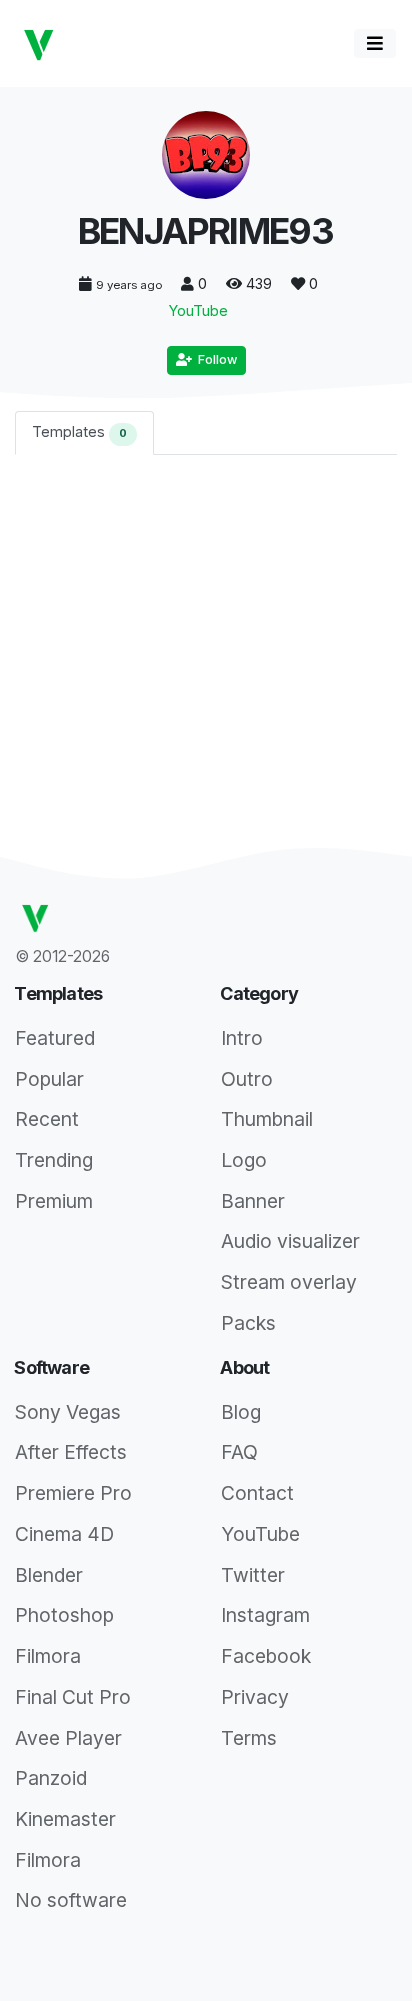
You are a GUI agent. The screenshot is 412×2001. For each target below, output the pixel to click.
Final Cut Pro (73, 1697)
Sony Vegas (68, 1412)
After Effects (71, 1452)
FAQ (239, 1452)
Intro (242, 1038)
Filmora (48, 1656)
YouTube (198, 310)
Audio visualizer (290, 1241)
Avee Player (68, 1738)
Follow (214, 359)
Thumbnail (267, 1119)
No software (71, 1900)
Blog (241, 1412)
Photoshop (64, 1615)
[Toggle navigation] (375, 43)
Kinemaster (65, 1819)
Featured (55, 1038)
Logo (244, 1160)
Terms (249, 1738)
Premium (54, 1201)
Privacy (255, 1697)
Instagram (265, 1615)
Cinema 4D (64, 1534)
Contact (257, 1493)
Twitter (253, 1575)
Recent (47, 1119)
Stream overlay (289, 1282)
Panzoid (51, 1778)
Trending (54, 1160)
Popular (49, 1079)
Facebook (266, 1656)
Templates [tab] (79, 431)
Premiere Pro (73, 1493)
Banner (253, 1201)
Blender (49, 1575)
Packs (248, 1323)
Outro (247, 1079)
